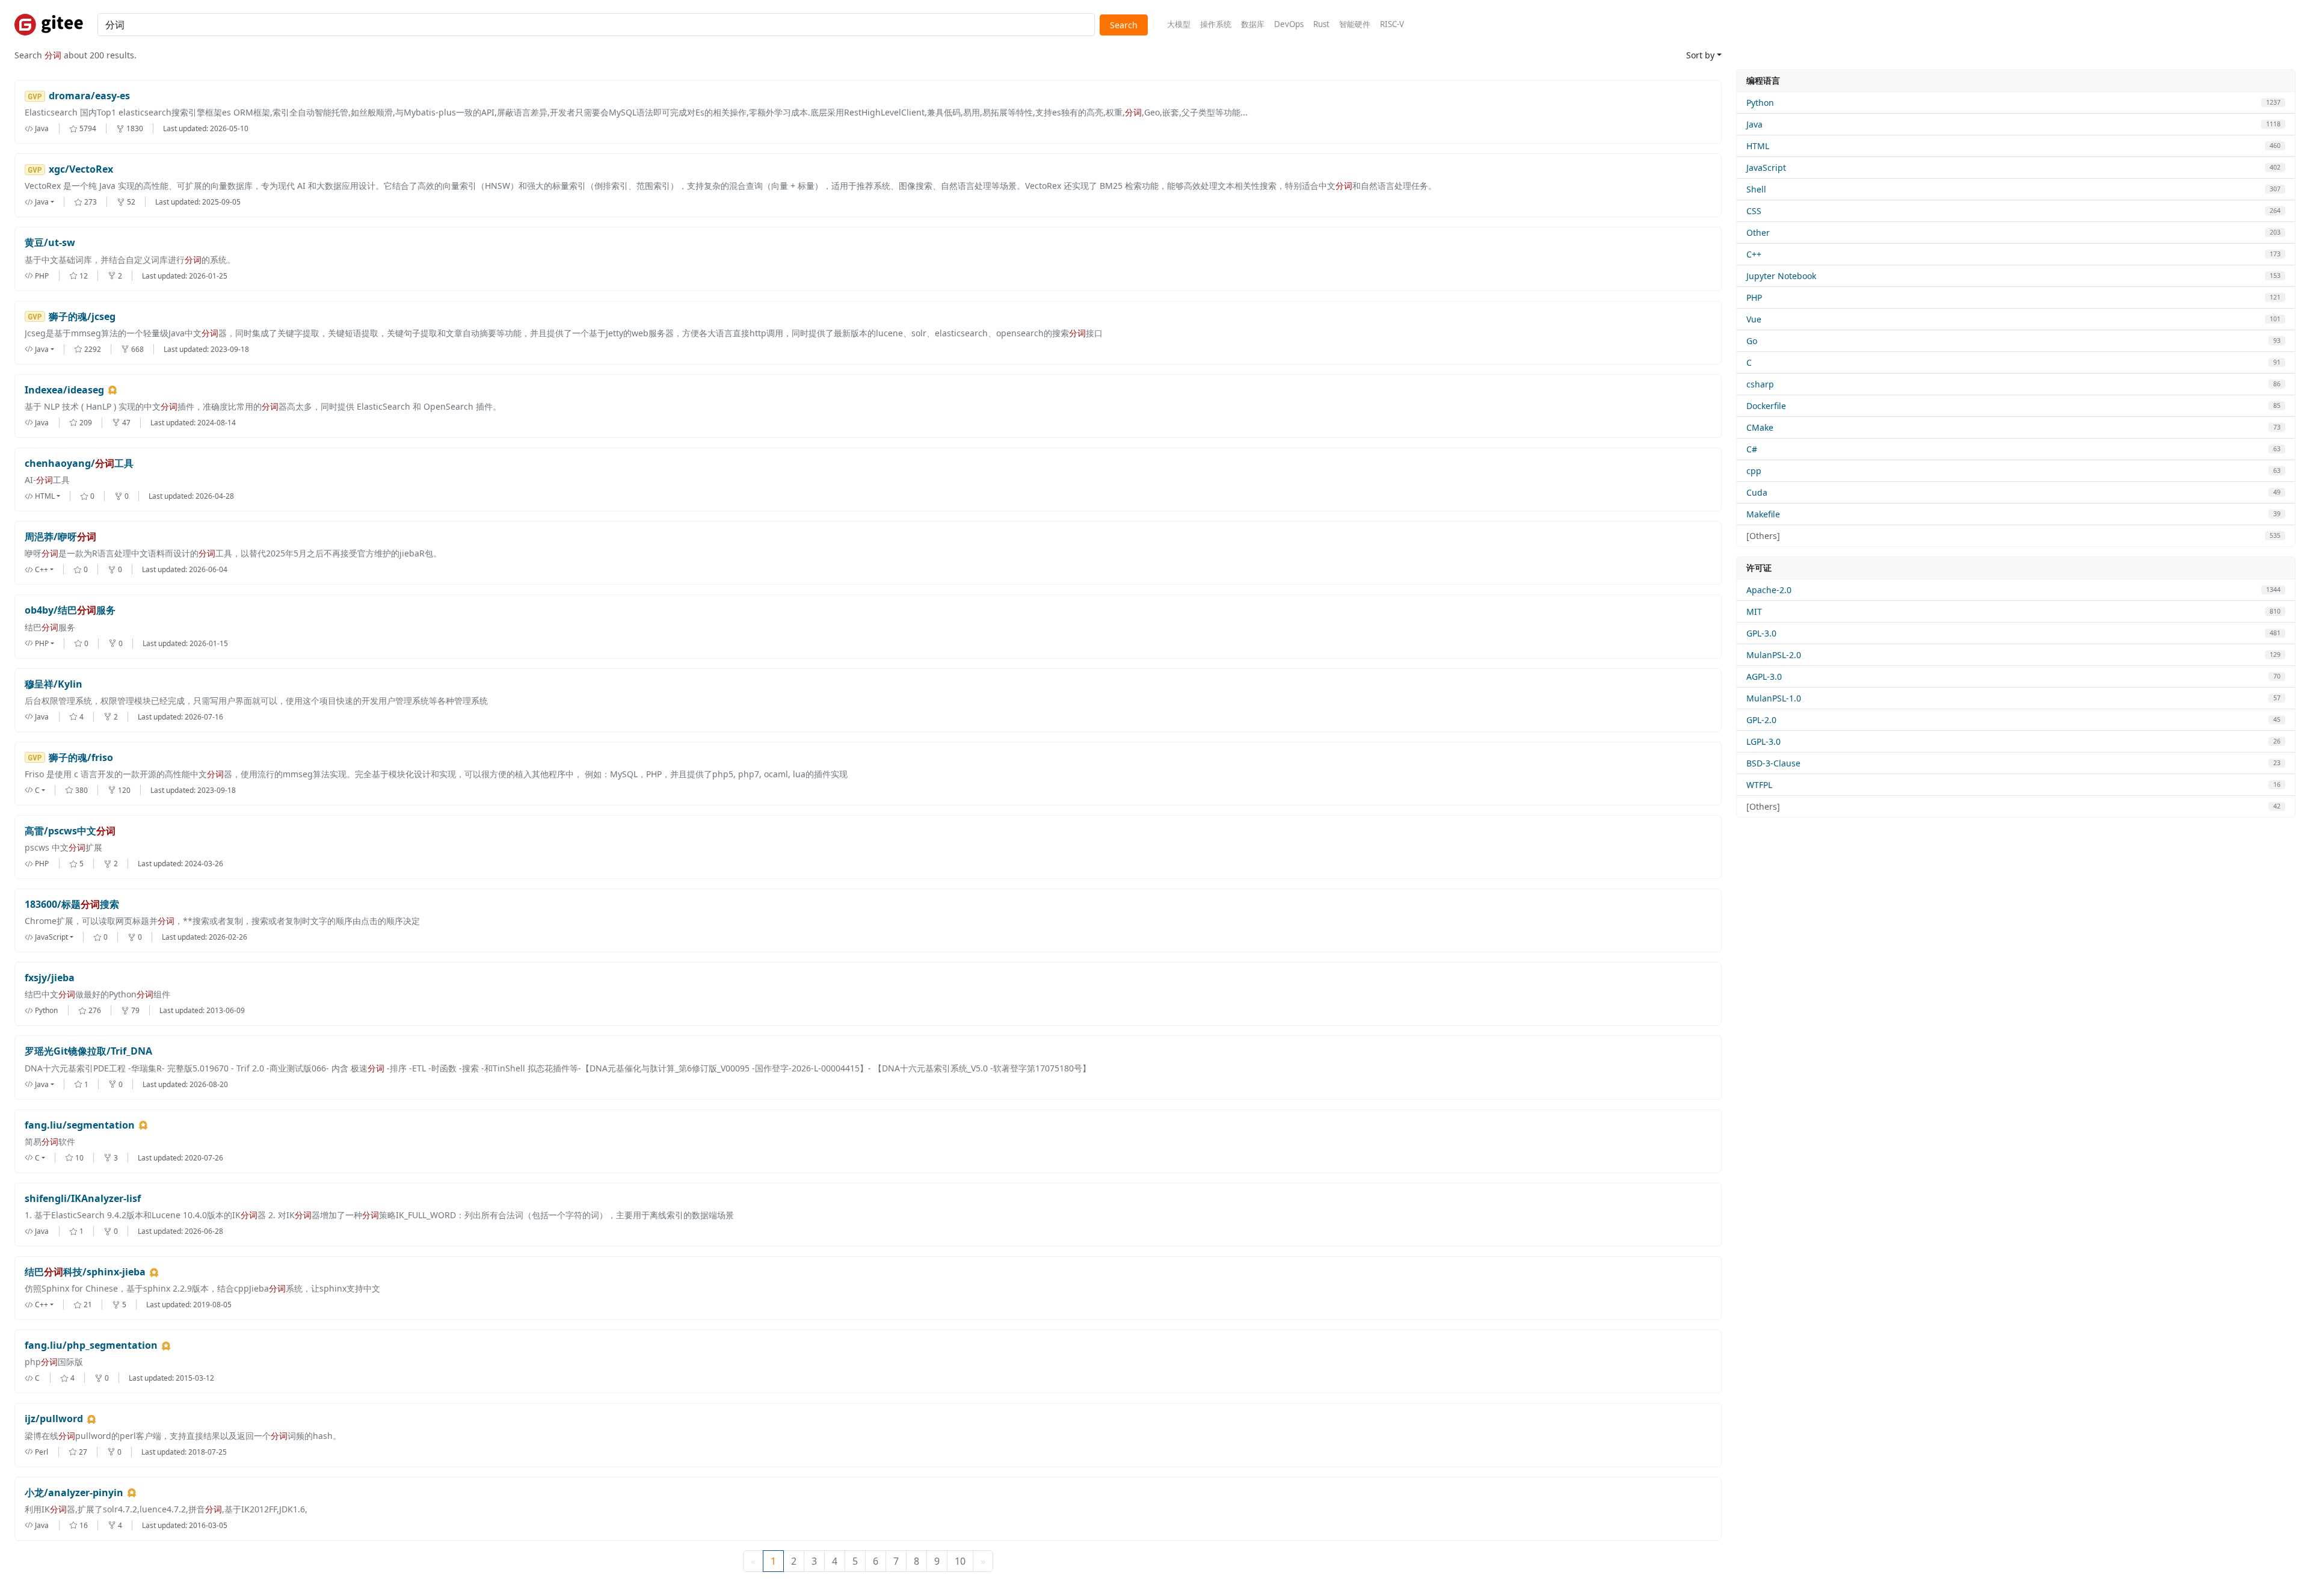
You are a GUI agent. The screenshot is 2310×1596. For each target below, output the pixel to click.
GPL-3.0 (1761, 633)
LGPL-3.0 (1763, 741)
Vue (1754, 319)
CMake (1760, 427)
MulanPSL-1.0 (1774, 698)
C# (1752, 449)
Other (1758, 233)
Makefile (1763, 514)
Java (1754, 124)
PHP (1754, 297)
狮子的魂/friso (81, 758)
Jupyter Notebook (1781, 276)
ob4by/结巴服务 (70, 610)
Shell (1756, 189)
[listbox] (49, 202)
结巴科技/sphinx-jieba (85, 1272)
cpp (1754, 471)
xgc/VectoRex (81, 169)
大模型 (1179, 24)
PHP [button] (42, 643)
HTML (1758, 146)
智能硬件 (1355, 24)
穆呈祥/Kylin (54, 684)
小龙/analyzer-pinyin (74, 1493)
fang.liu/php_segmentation (91, 1345)
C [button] (37, 790)
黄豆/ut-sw (50, 243)
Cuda (1757, 492)
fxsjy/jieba (50, 978)
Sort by (1700, 55)
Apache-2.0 (1769, 590)
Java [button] (42, 202)
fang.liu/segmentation (80, 1125)
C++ (1754, 254)
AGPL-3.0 (1764, 676)
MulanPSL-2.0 (1774, 655)
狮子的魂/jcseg (82, 317)
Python (1760, 103)
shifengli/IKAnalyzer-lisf (83, 1199)
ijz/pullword (54, 1419)
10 (960, 1561)
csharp (1760, 384)
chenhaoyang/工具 (79, 464)
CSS (1754, 211)
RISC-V (1392, 24)
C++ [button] (42, 569)
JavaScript (1766, 168)
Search (1124, 25)
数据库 (1253, 24)
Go (1752, 341)
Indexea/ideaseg (64, 390)
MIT (1754, 612)
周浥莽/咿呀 (60, 537)
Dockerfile (1766, 406)
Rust (1321, 24)
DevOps (1289, 24)
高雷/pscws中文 (70, 831)
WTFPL (1759, 785)
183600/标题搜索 (72, 904)
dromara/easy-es (89, 96)
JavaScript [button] (51, 937)
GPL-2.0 (1761, 720)
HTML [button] (45, 496)
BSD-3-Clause (1773, 763)
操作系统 (1216, 24)
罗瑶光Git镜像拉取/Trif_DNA (88, 1051)
